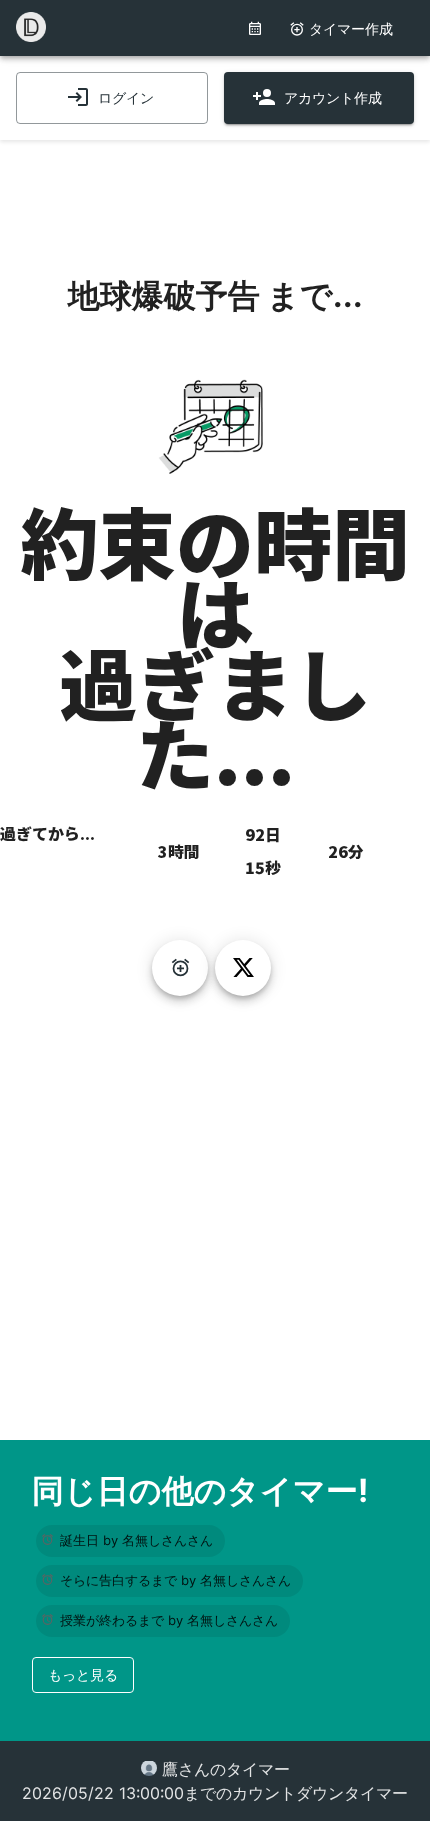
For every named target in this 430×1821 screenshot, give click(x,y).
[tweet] (243, 968)
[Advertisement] (215, 190)
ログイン (126, 97)
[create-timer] (180, 968)
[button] (130, 1541)
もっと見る (83, 1674)
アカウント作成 (333, 97)
